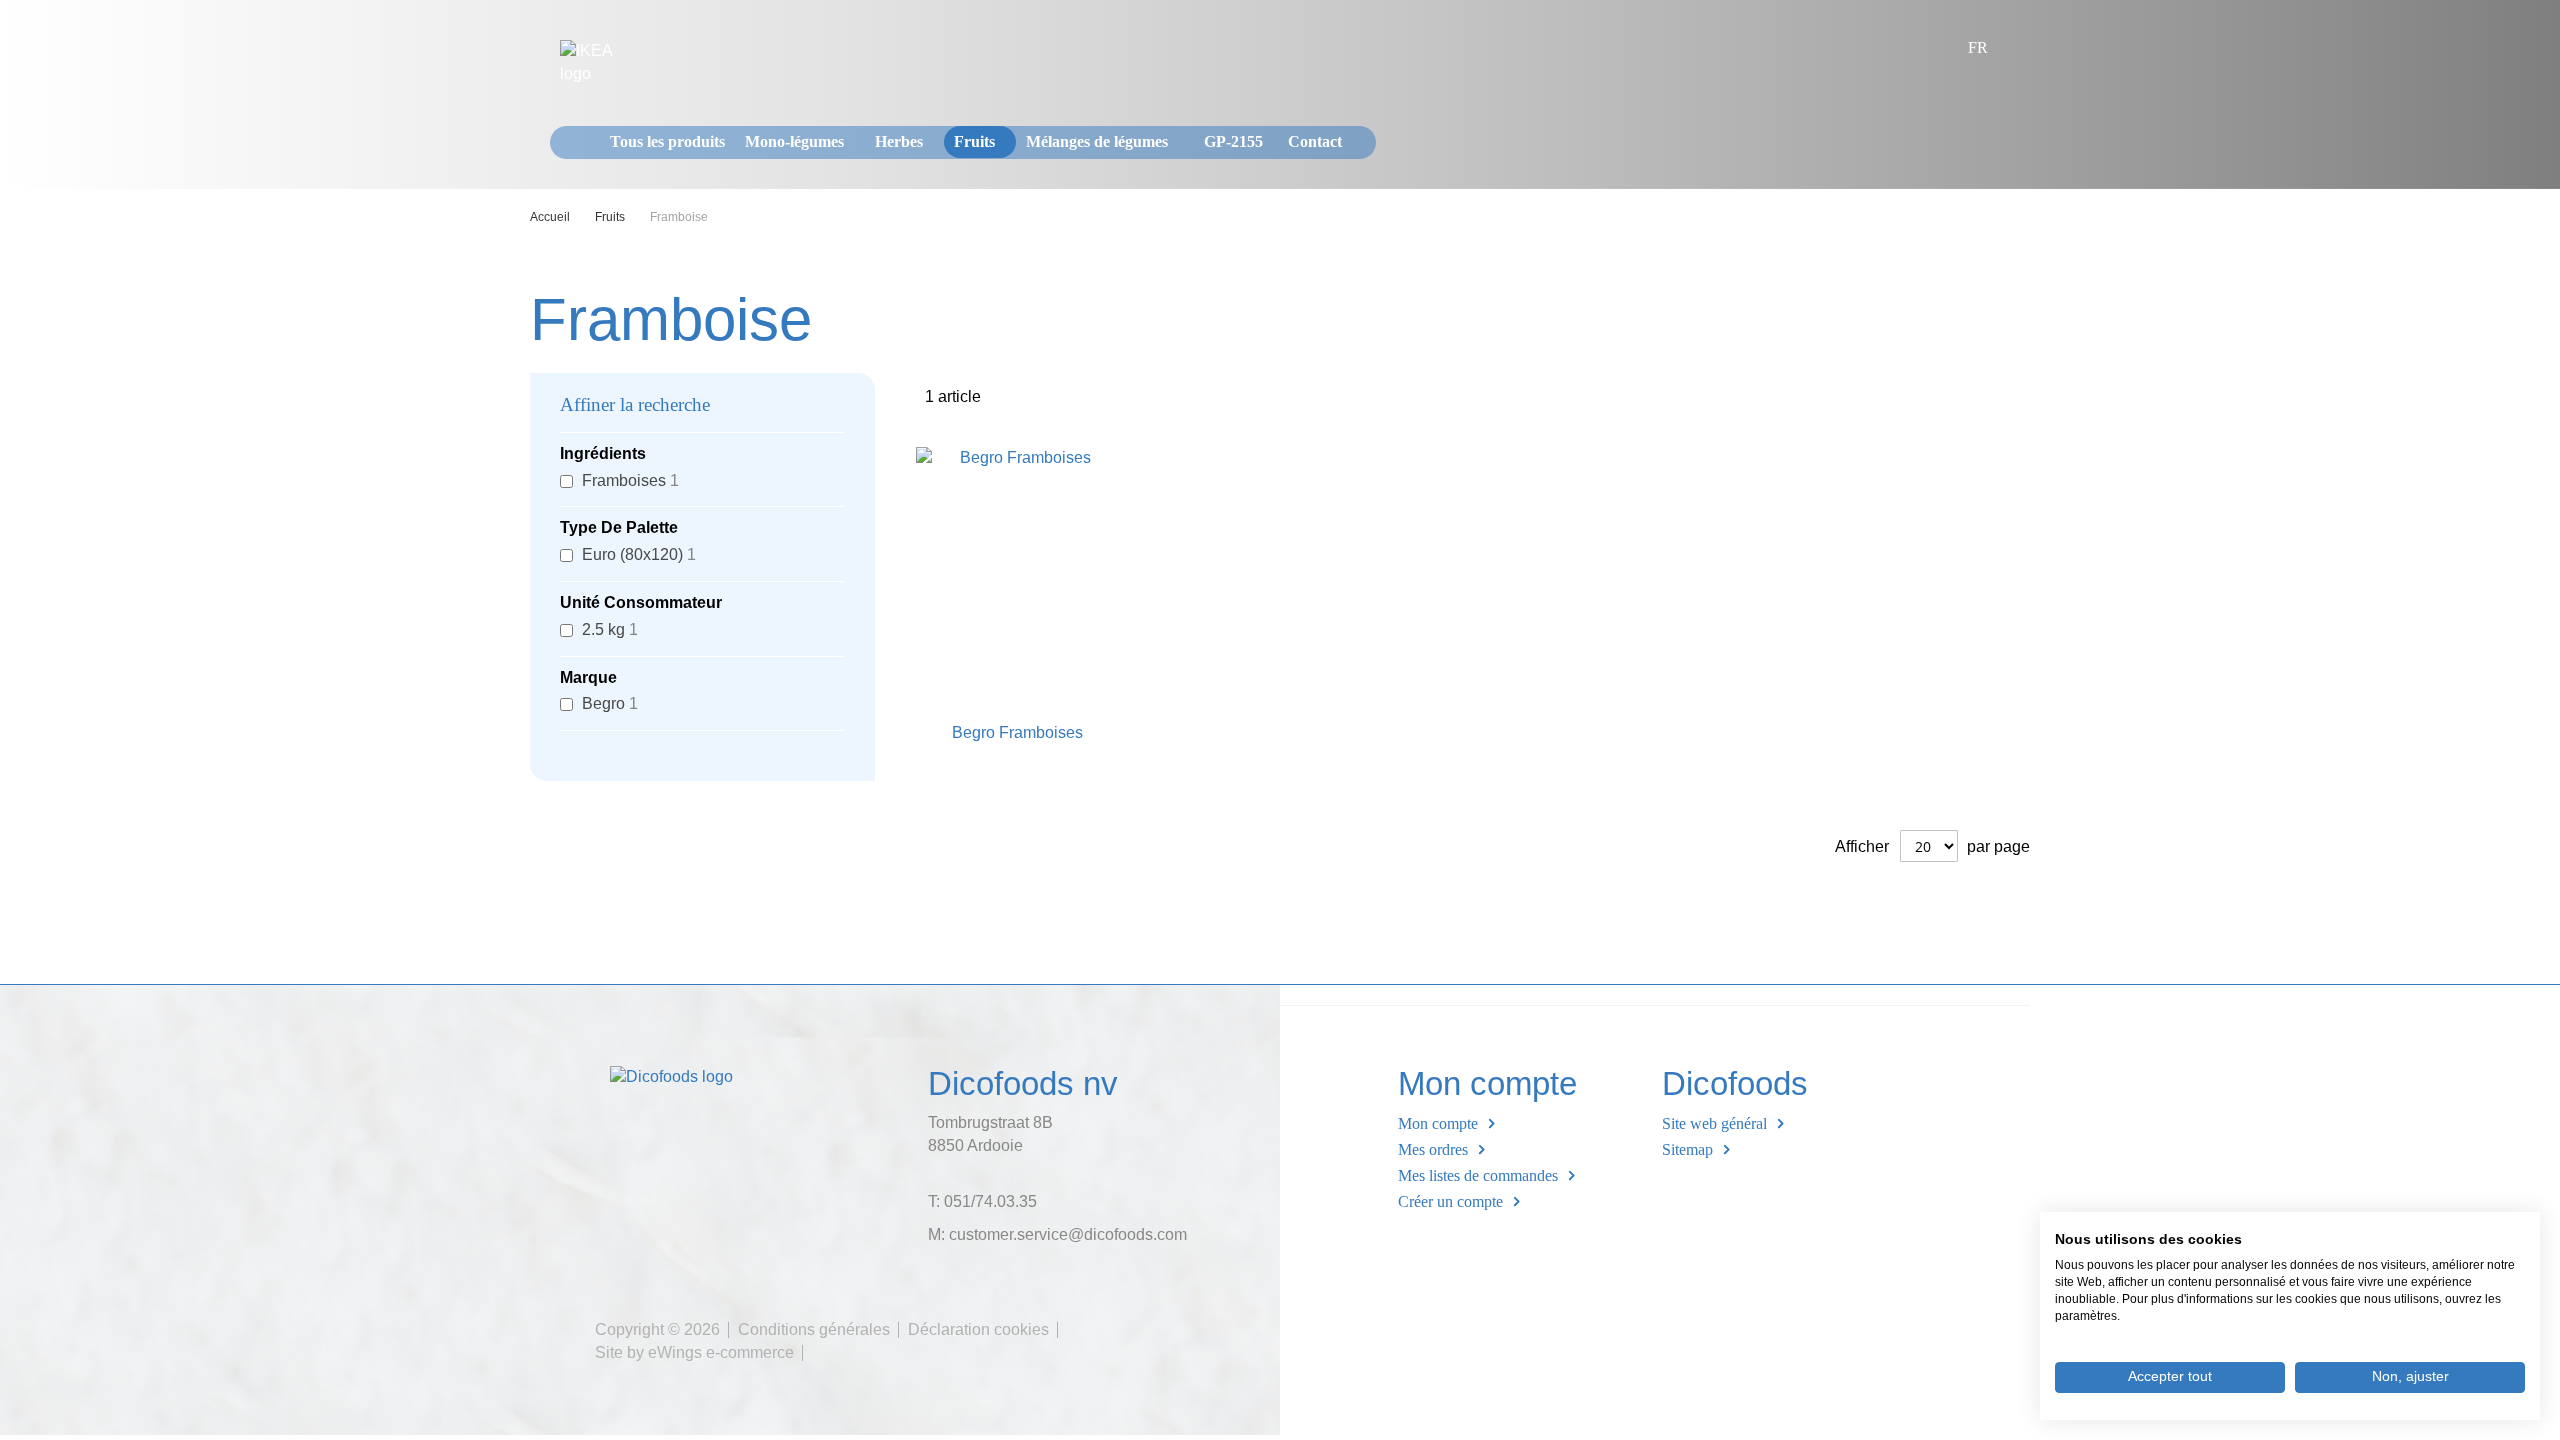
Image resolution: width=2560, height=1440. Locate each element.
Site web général (1714, 1123)
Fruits (611, 217)
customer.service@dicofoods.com (1068, 1234)
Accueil (551, 217)
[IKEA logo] (601, 63)
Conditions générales (814, 1329)
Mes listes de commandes (1478, 1175)
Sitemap (1687, 1149)
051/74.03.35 (990, 1201)
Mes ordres (1433, 1149)
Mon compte (1438, 1123)
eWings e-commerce (721, 1352)
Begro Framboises (1017, 732)
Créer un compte (1450, 1201)
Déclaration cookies (978, 1329)
